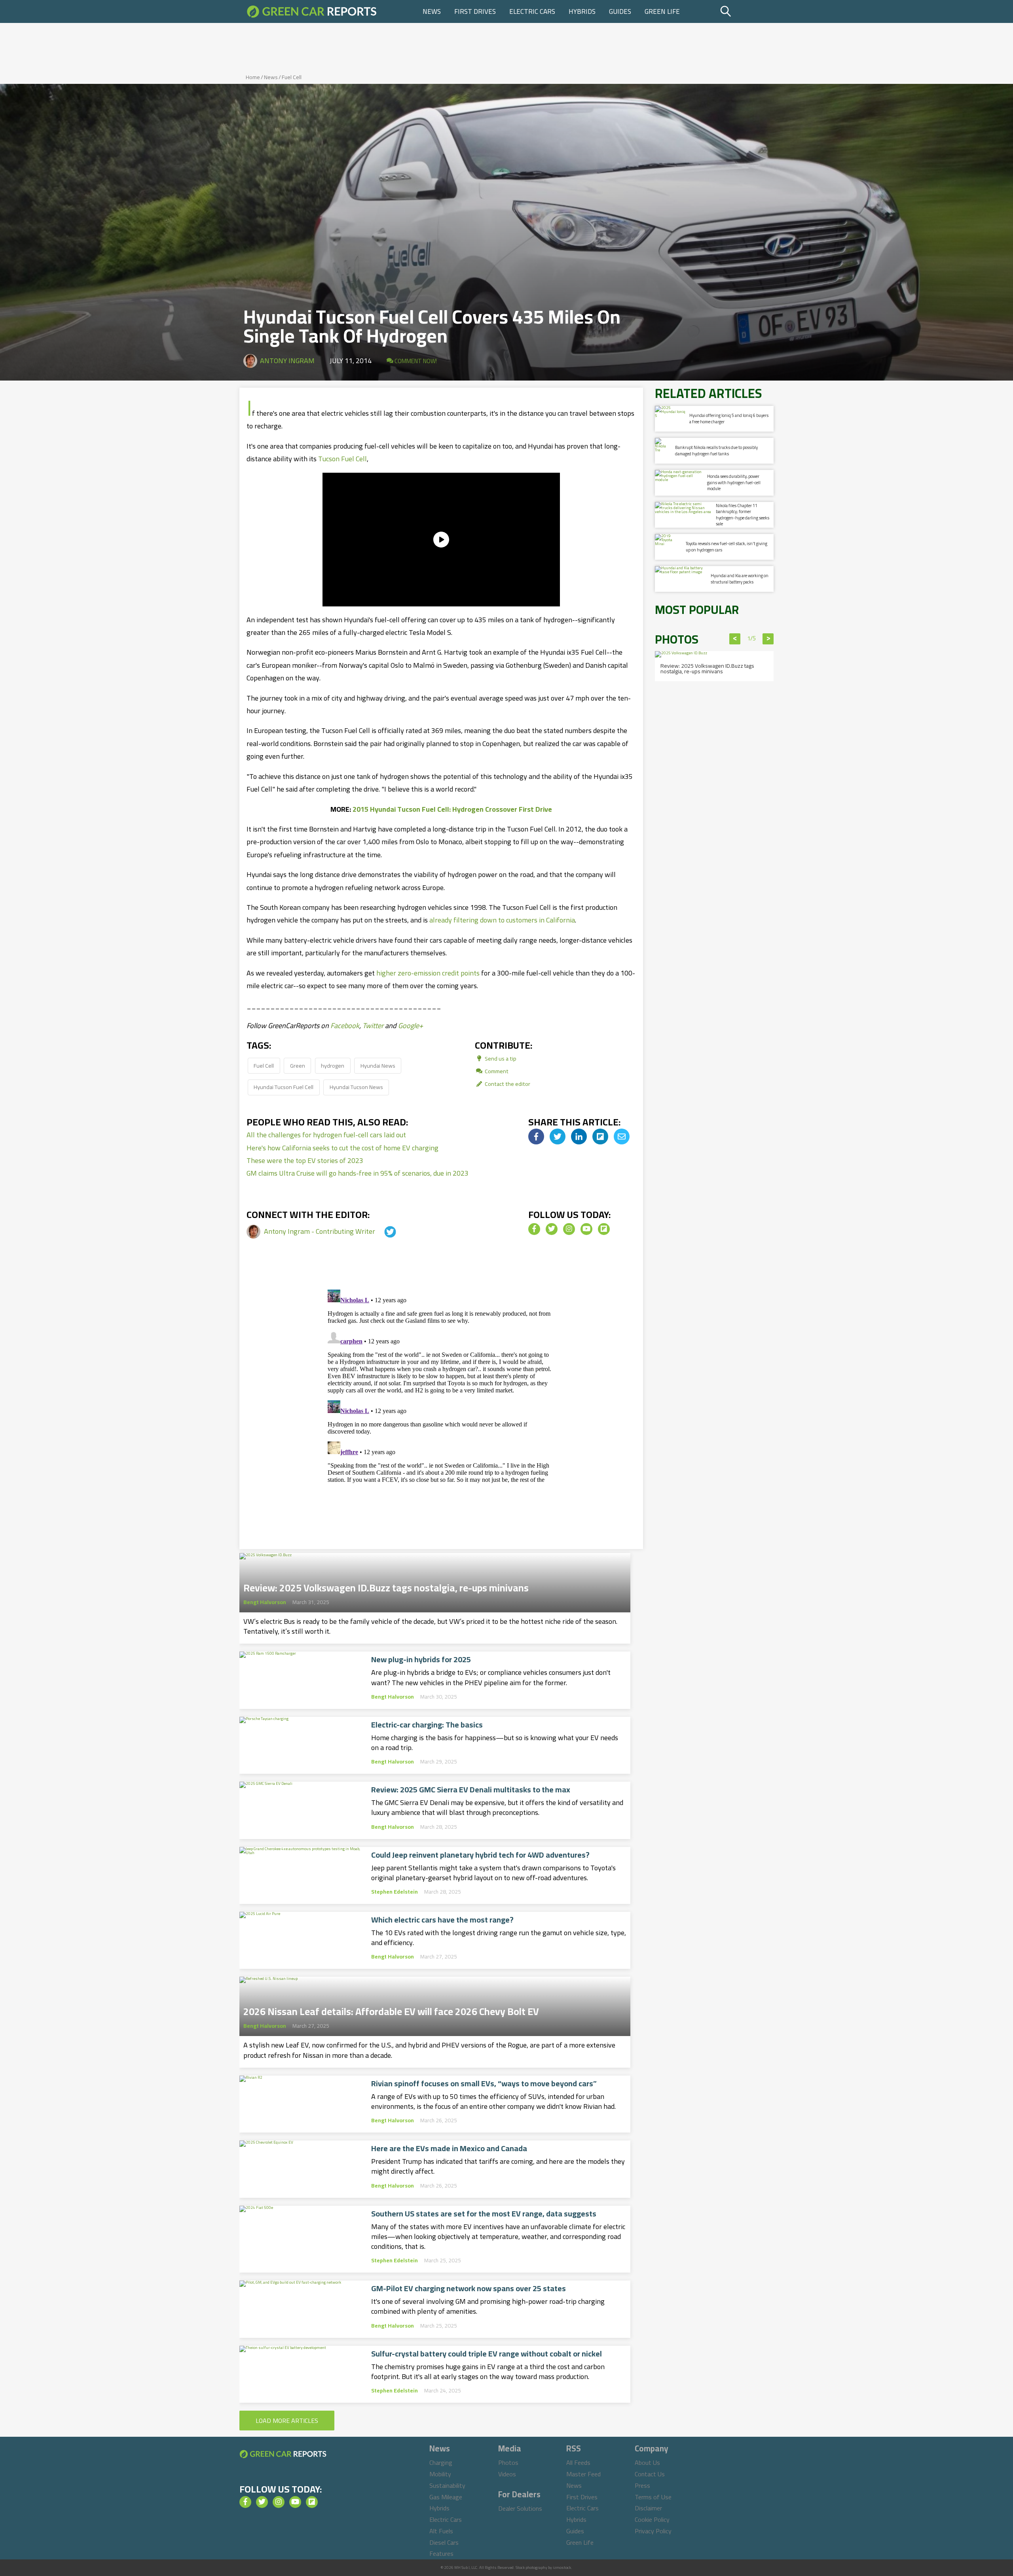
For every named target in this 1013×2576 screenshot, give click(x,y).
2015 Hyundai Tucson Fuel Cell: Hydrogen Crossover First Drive (452, 809)
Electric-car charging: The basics (427, 1725)
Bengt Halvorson (265, 1602)
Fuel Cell (292, 77)
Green (298, 1065)
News (432, 11)
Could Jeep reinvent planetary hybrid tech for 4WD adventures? (480, 1855)
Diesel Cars (444, 2542)
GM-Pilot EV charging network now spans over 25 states (469, 2288)
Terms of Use (653, 2497)
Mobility (440, 2474)
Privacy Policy (653, 2531)
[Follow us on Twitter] (552, 1229)
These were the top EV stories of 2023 (305, 1160)
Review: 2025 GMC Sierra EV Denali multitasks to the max (471, 1790)
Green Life (662, 11)
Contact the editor (507, 1084)
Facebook (345, 1026)
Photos (508, 2462)
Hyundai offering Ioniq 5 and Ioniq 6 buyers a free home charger (729, 418)
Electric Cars (532, 11)
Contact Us (650, 2474)
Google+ (411, 1026)
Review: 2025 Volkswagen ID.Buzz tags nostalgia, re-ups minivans (386, 1585)
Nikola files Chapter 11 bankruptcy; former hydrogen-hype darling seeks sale (743, 515)
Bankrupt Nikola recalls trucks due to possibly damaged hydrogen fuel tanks (716, 450)
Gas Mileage (446, 2497)
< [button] (735, 639)
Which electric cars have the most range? (442, 1920)
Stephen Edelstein (395, 1892)
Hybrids (582, 11)
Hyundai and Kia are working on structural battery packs (740, 579)
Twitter (373, 1026)
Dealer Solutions (520, 2508)
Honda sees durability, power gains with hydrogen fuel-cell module (734, 482)
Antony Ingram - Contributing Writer (320, 1231)
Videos (507, 2474)
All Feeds (578, 2462)
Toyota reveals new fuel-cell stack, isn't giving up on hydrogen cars (727, 546)
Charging (441, 2462)
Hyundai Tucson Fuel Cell (284, 1087)
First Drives (475, 11)
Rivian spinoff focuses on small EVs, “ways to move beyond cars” (484, 2084)
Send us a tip (500, 1058)
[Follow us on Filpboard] (604, 1229)
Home (253, 77)
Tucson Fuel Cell (342, 459)
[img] (536, 1136)
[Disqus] (441, 1385)
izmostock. (562, 2567)
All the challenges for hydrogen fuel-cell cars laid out (326, 1135)
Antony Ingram (287, 361)
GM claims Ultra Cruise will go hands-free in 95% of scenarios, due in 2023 (358, 1173)
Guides (620, 11)
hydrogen (333, 1065)
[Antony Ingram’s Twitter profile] (383, 1231)
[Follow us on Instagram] (569, 1229)
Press (642, 2485)
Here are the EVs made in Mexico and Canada (449, 2148)
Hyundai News (378, 1065)
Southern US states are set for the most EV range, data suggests (484, 2214)
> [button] (768, 639)
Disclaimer (648, 2508)
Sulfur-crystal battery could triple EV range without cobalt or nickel (487, 2354)
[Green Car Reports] (312, 11)
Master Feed (583, 2474)
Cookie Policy (652, 2519)
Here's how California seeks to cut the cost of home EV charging (342, 1148)
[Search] (746, 11)
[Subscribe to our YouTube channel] (586, 1229)
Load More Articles (287, 2421)
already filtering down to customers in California (502, 920)
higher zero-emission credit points (428, 973)
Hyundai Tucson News (356, 1087)
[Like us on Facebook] (534, 1229)
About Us (647, 2462)
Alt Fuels (441, 2531)
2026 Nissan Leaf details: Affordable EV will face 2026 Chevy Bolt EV (391, 2009)
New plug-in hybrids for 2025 (421, 1659)
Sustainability (447, 2485)
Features (441, 2553)
